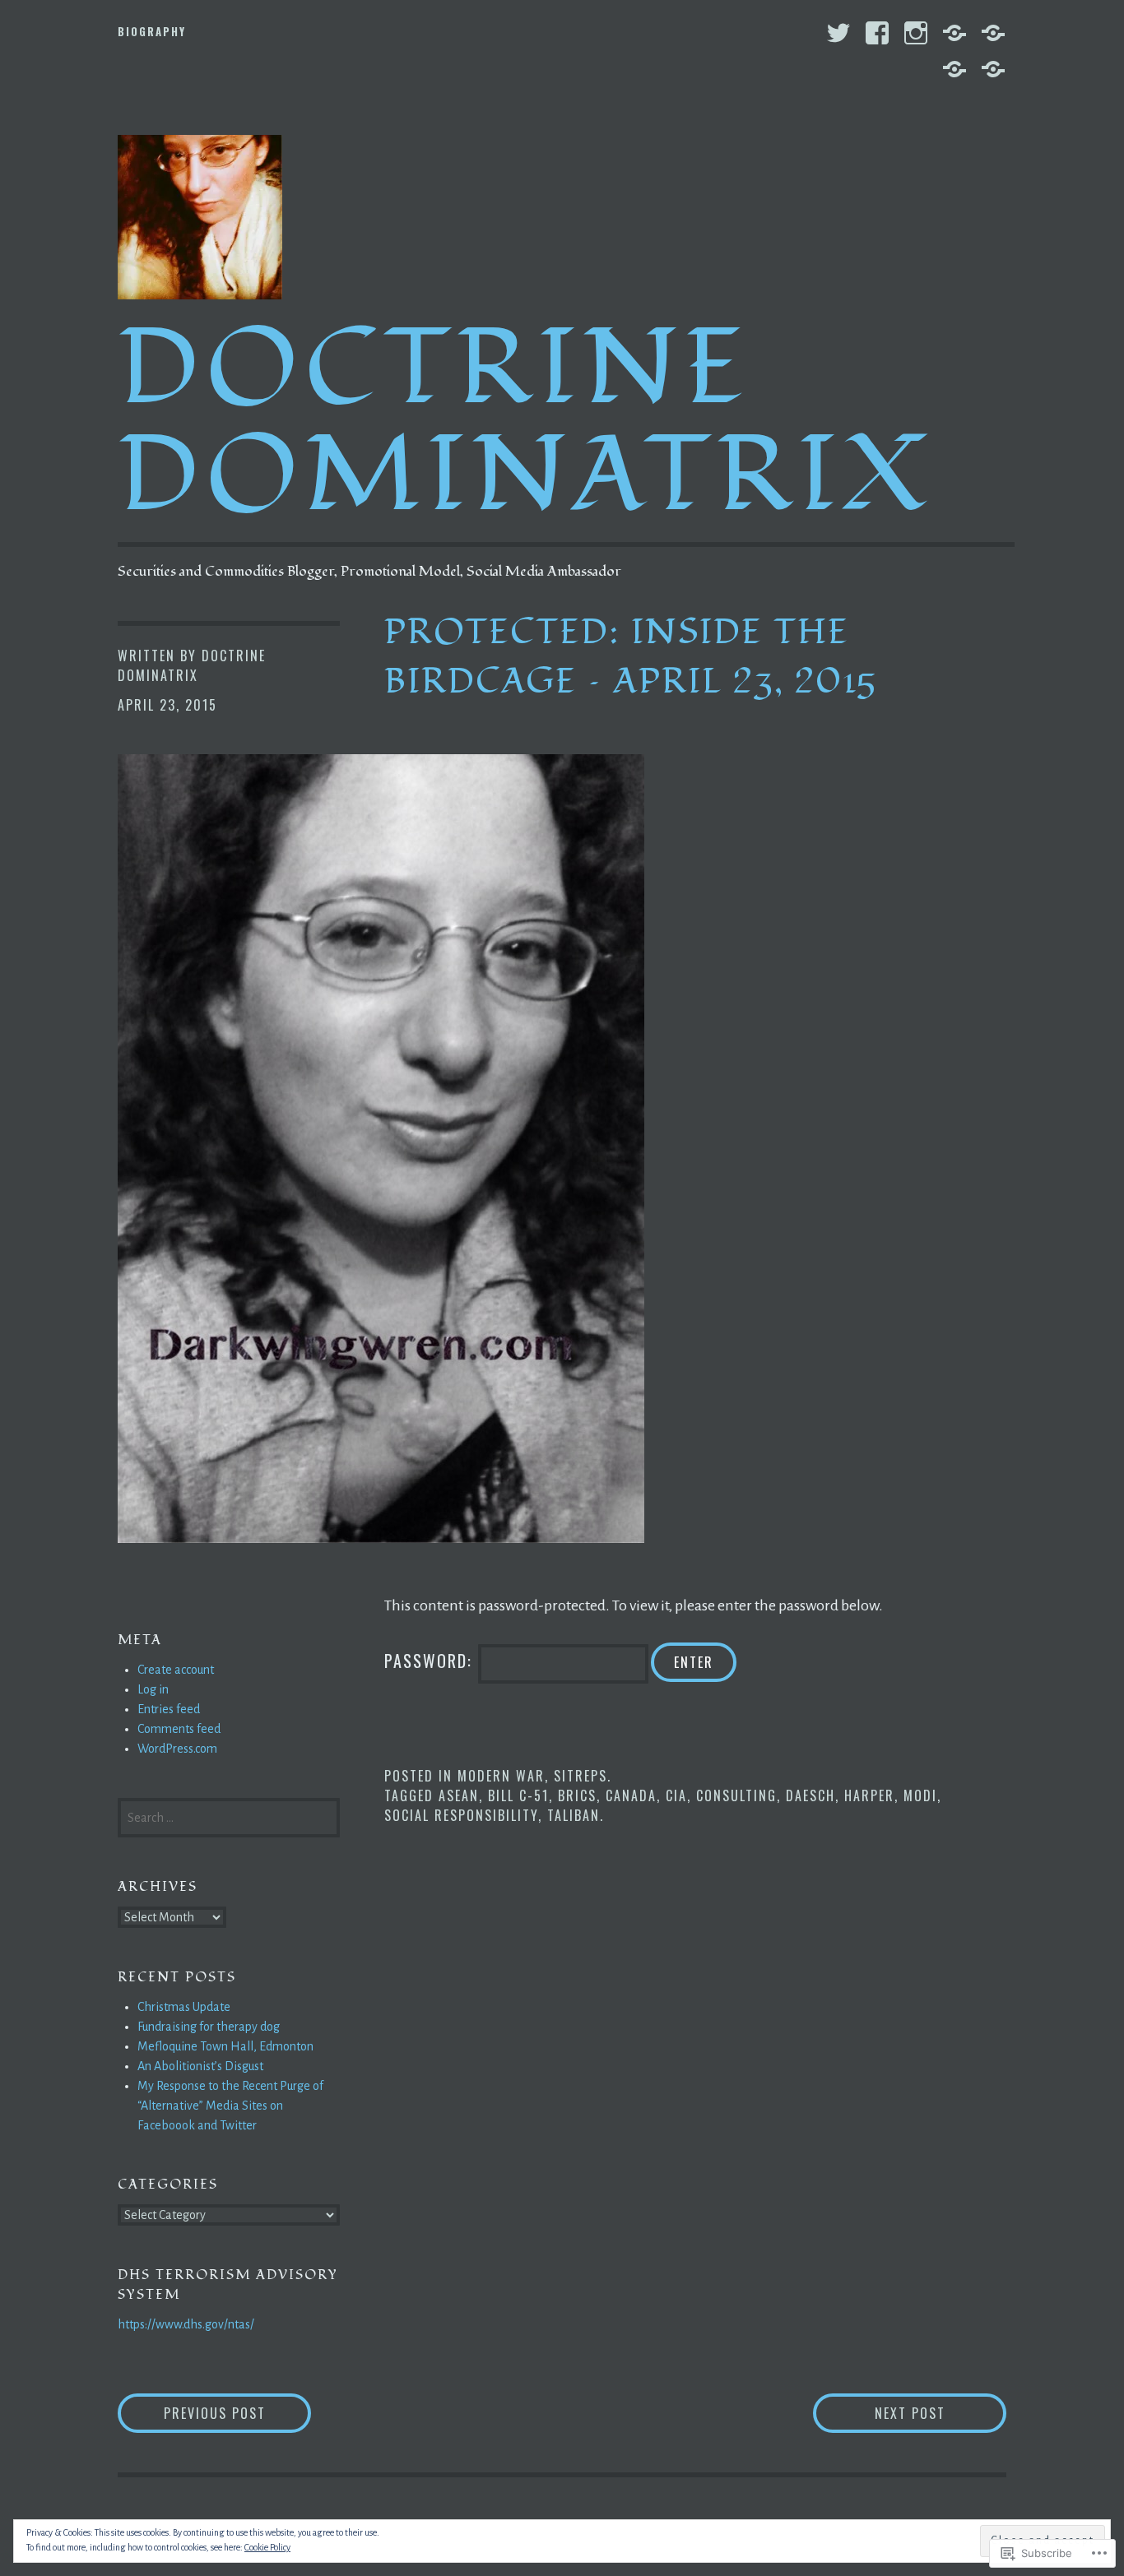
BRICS (577, 1795)
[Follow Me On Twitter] (838, 33)
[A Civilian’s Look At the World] (954, 33)
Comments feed (179, 1729)
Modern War (501, 1776)
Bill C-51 (518, 1795)
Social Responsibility (461, 1815)
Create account (176, 1670)
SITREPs (581, 1776)
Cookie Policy (267, 2547)
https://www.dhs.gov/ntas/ (186, 2324)
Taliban (574, 1815)
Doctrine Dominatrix (527, 422)
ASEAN (459, 1795)
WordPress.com (177, 1749)
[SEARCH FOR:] (229, 1816)
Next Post (879, 2413)
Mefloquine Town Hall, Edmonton (225, 2046)
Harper (869, 1795)
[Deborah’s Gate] (954, 69)
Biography (152, 31)
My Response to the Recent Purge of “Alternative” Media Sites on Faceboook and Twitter (230, 2106)
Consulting (736, 1795)
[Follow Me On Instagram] (916, 33)
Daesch (810, 1795)
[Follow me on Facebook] (877, 33)
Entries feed (169, 1709)
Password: (431, 1661)
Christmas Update (184, 2007)
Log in (153, 1689)
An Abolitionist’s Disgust (200, 2066)
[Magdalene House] (993, 69)
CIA (676, 1795)
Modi (920, 1795)
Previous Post (192, 2413)
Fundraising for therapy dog (209, 2027)
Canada (631, 1795)
